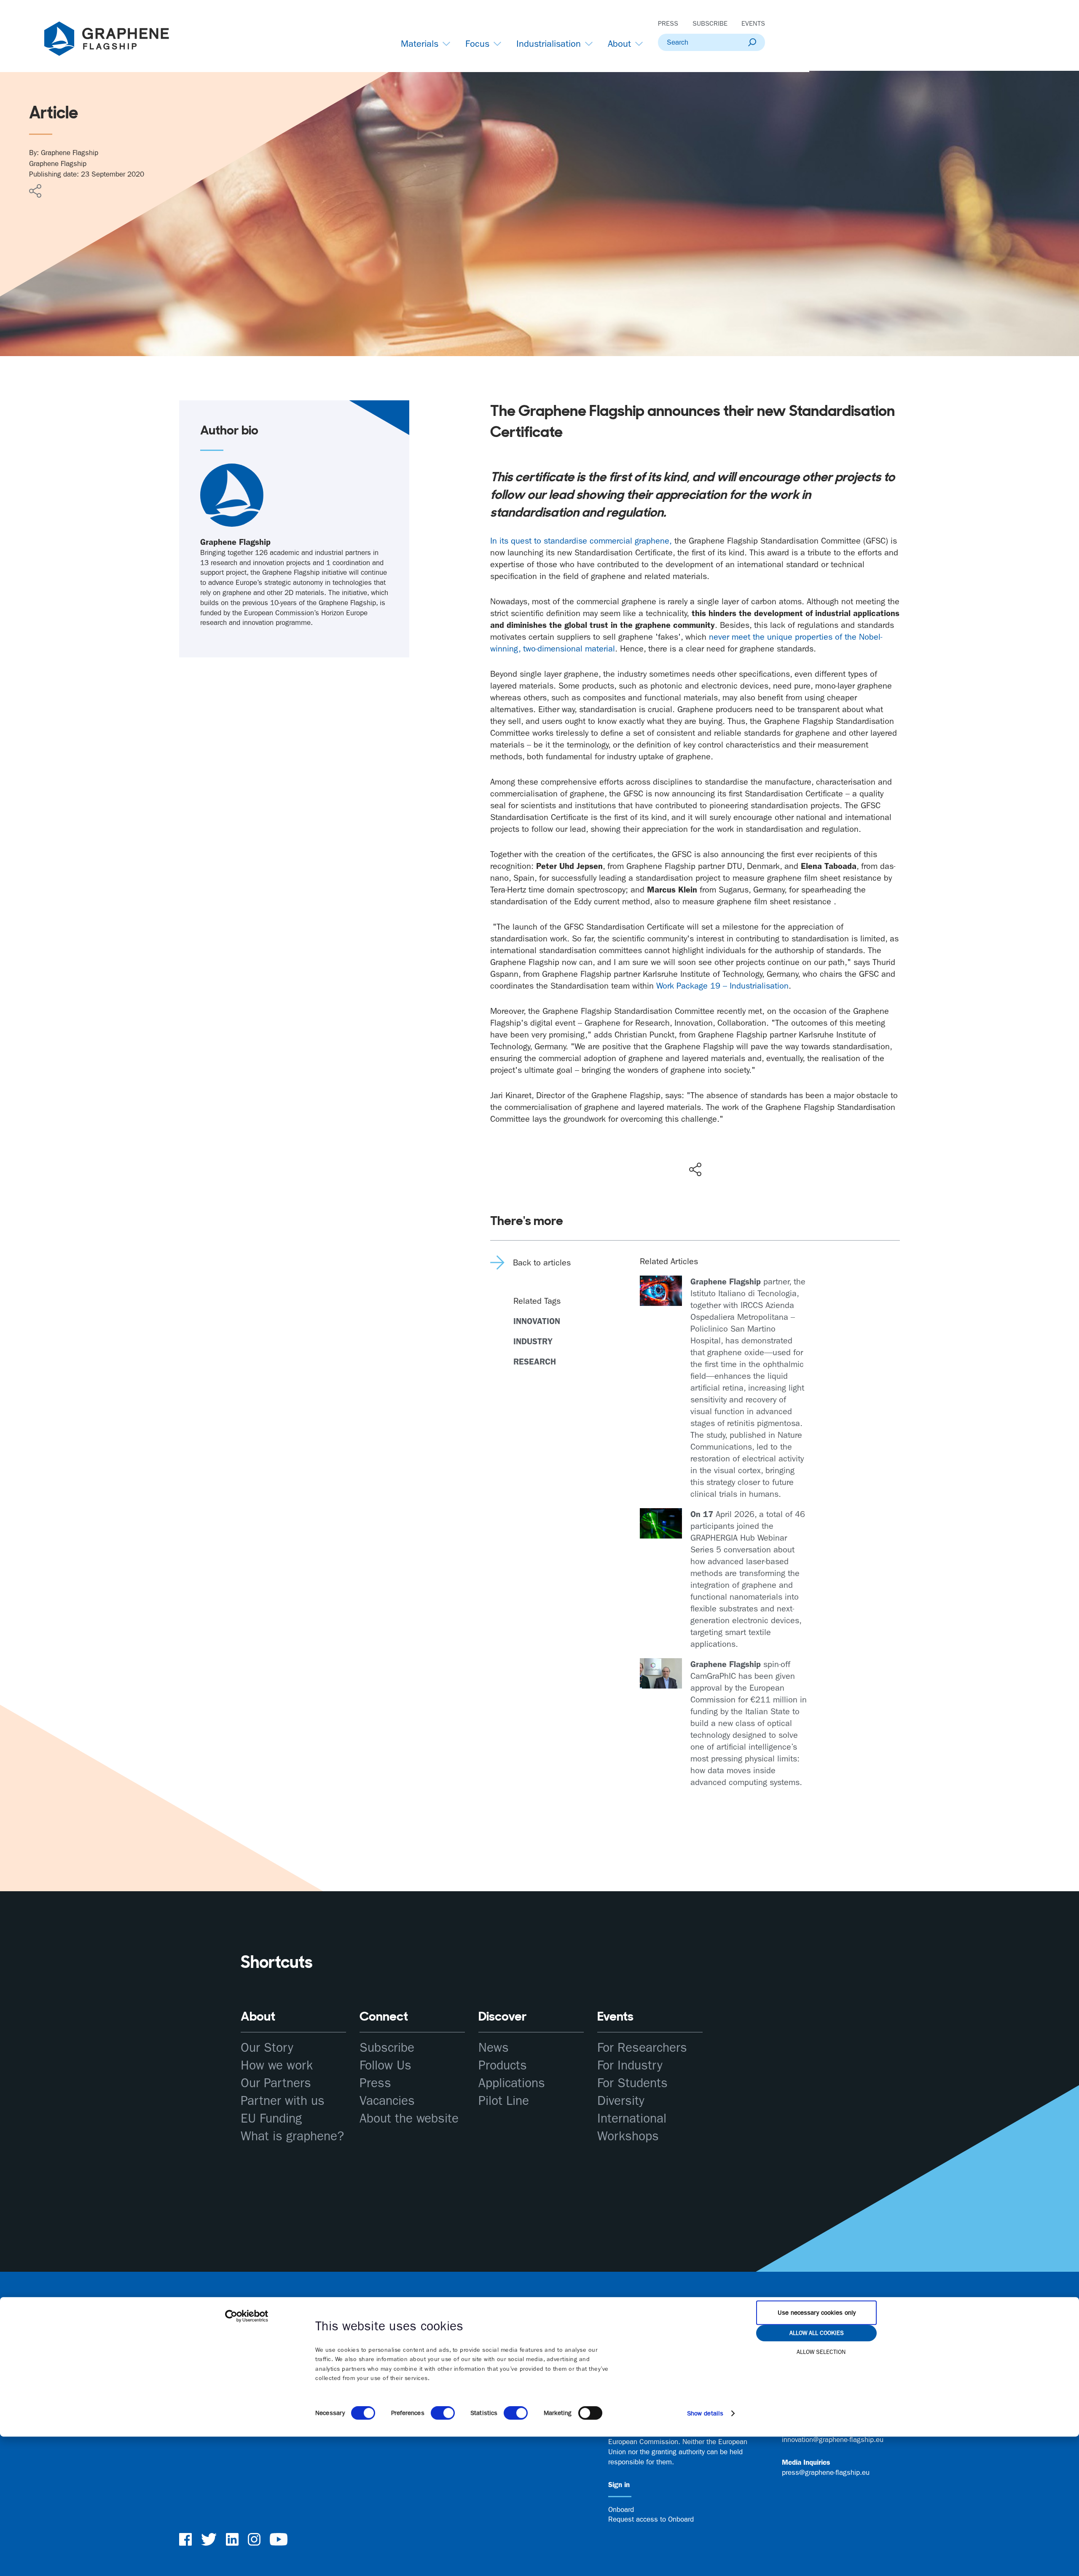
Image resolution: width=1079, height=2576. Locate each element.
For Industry (630, 2065)
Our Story (267, 2048)
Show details (705, 2413)
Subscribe (710, 23)
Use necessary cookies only (817, 2313)
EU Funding (271, 2119)
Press (668, 23)
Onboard (621, 2509)
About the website (409, 2119)
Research (535, 1362)
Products (503, 2065)
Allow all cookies (817, 2333)
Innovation (537, 1321)
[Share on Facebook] (697, 1139)
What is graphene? (292, 2136)
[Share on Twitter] (668, 1152)
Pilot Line (504, 2101)
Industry (533, 1341)
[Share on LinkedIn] (726, 1152)
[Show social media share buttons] (695, 1169)
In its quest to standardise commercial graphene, (581, 541)
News (494, 2048)
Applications (512, 2083)
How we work (277, 2065)
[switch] (443, 2413)
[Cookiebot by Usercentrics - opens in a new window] (247, 2316)
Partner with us (283, 2101)
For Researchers (642, 2048)
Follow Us (385, 2065)
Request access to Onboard (651, 2519)
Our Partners (276, 2083)
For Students (632, 2083)
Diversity (621, 2101)
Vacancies (387, 2101)
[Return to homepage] (117, 40)
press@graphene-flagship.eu (826, 2472)
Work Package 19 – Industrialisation (722, 986)
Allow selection (821, 2352)
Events (753, 23)
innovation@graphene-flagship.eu (833, 2439)
